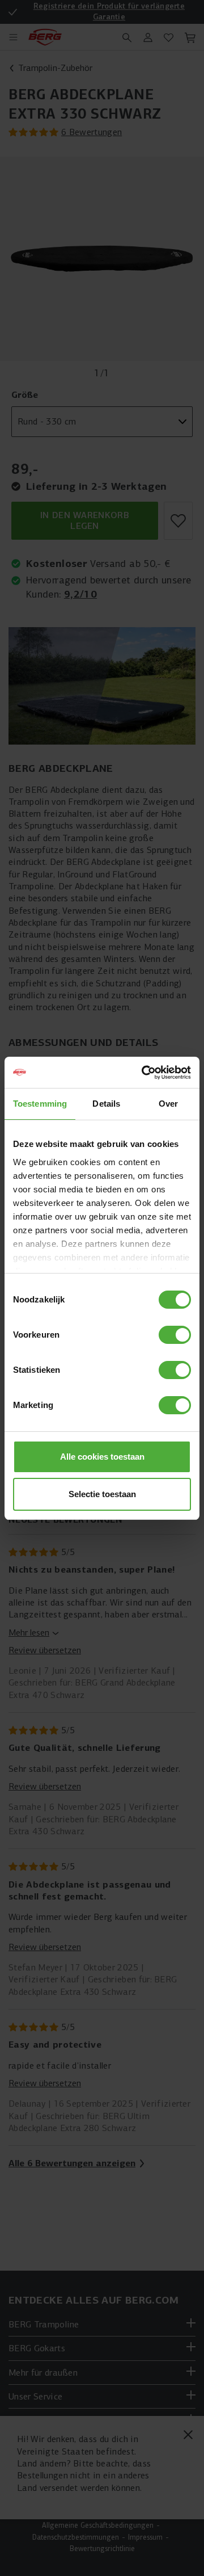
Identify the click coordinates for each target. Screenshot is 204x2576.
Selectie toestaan (102, 1494)
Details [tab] (106, 1104)
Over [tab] (168, 1104)
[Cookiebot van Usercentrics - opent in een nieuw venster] (144, 1073)
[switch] (175, 1335)
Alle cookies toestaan (102, 1457)
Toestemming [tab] (40, 1104)
